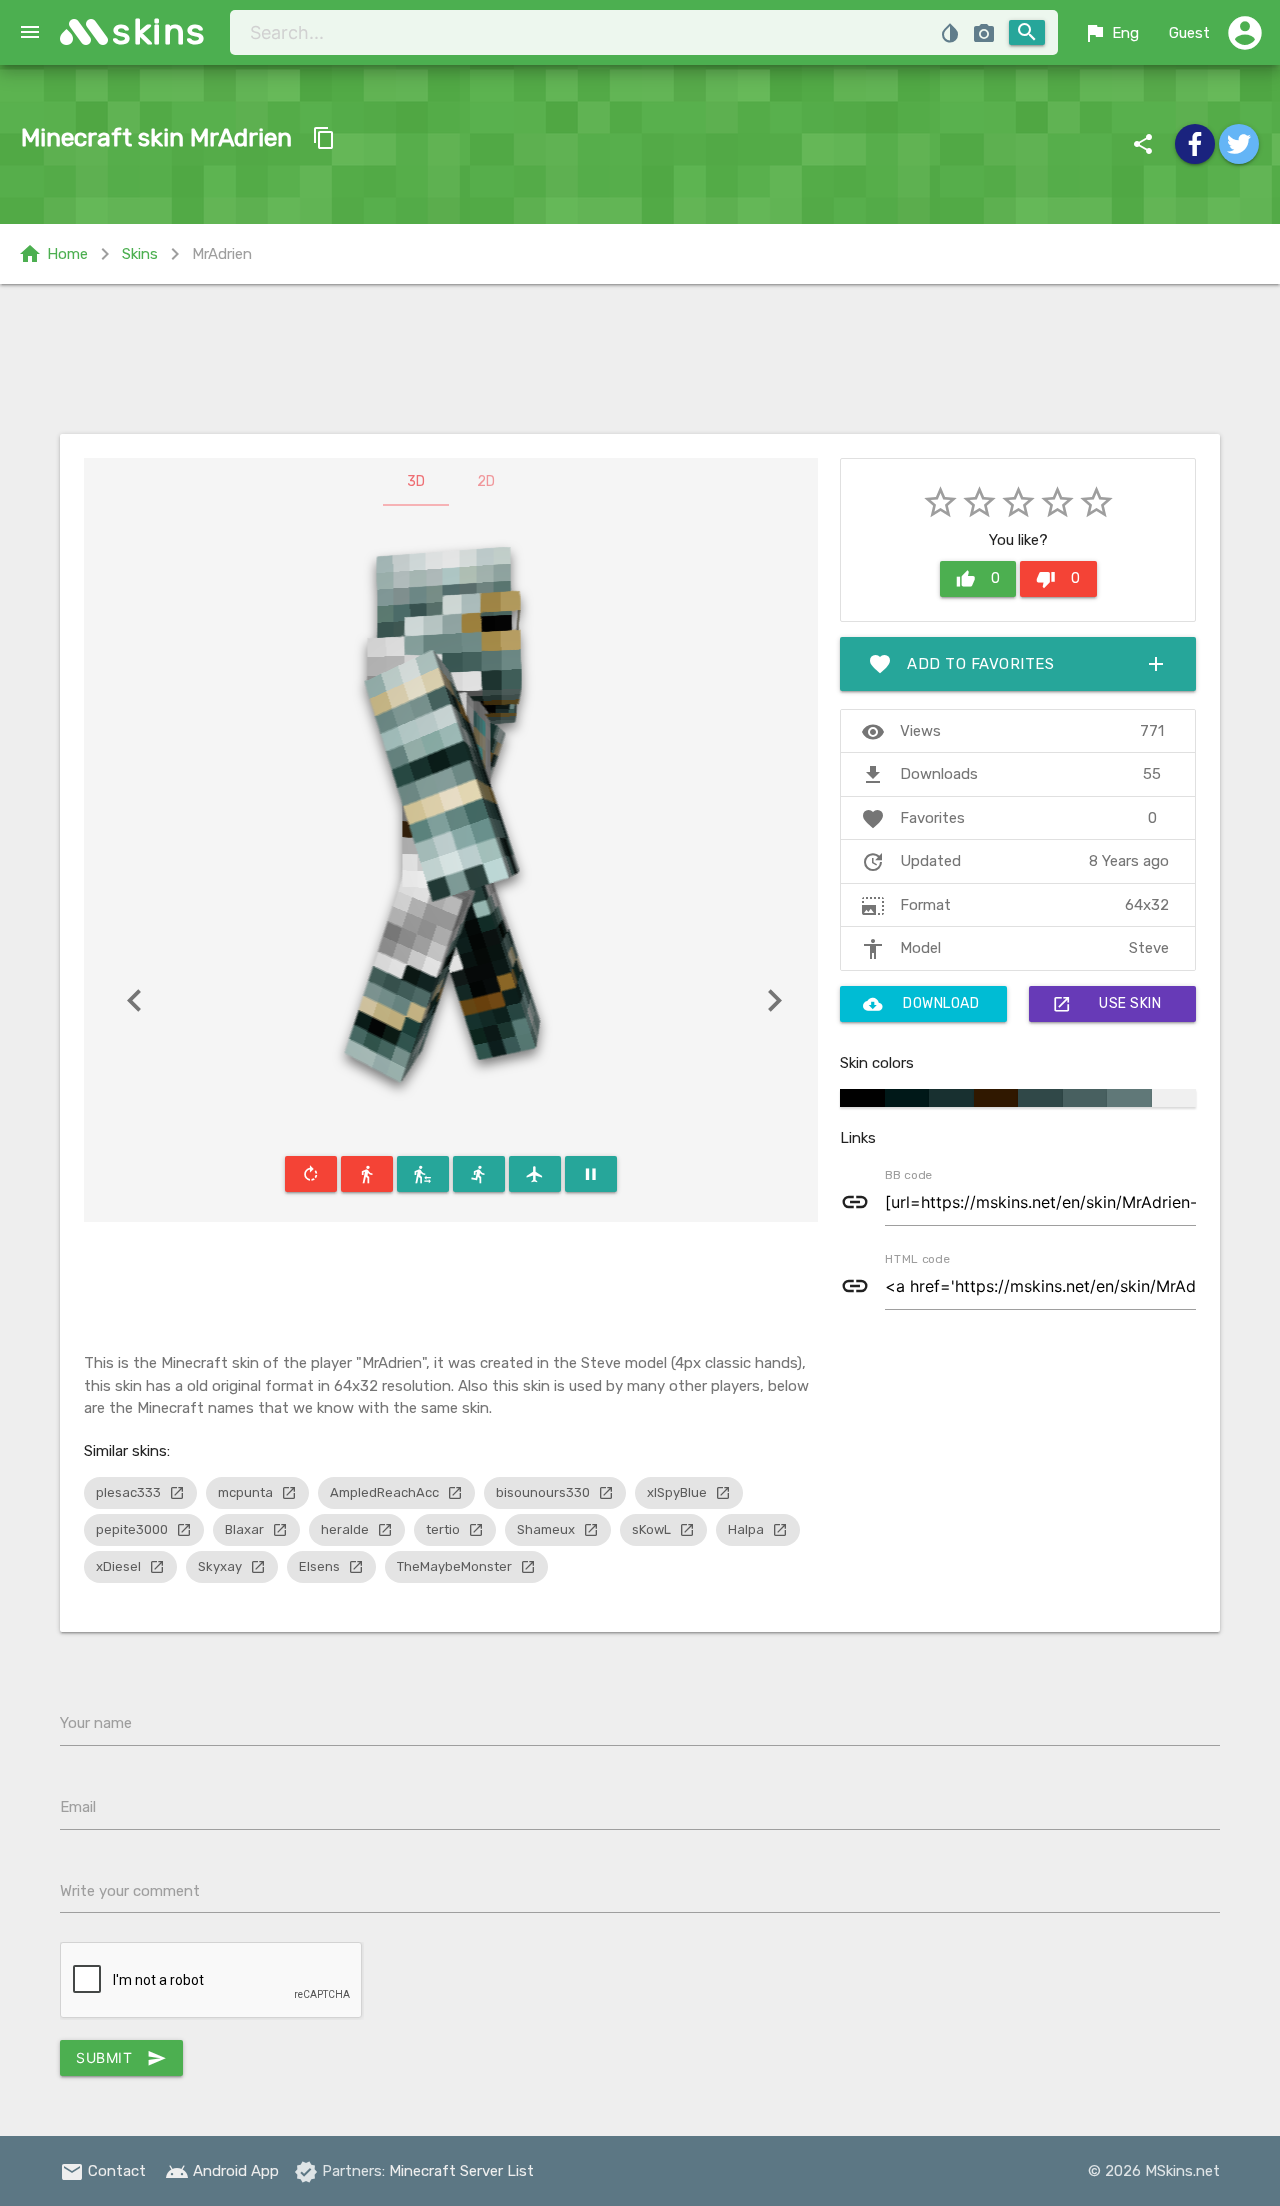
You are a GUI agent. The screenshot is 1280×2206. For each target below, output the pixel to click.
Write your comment (130, 1891)
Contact (103, 2171)
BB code (908, 1174)
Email (78, 1807)
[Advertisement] (640, 359)
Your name (96, 1723)
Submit (121, 2058)
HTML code (917, 1258)
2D (486, 481)
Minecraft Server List (461, 2171)
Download (921, 1004)
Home (53, 254)
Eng (1111, 33)
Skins (140, 254)
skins (159, 31)
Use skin (1106, 1004)
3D (416, 481)
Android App (222, 2171)
